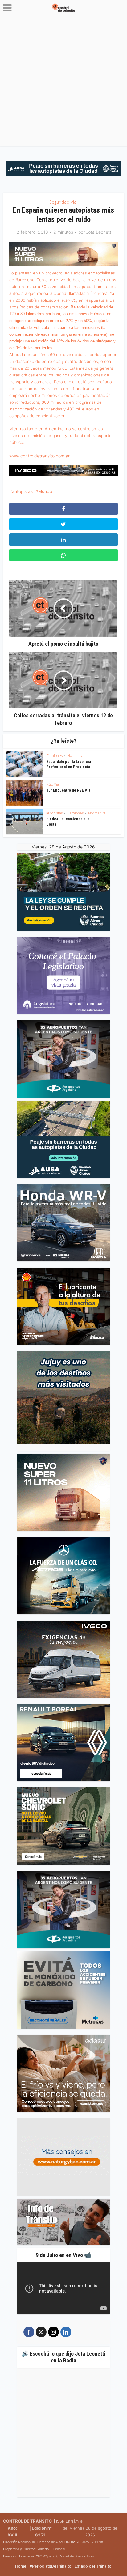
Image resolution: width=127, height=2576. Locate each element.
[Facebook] (29, 2332)
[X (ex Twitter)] (41, 2332)
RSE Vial (53, 784)
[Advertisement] (63, 82)
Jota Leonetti (99, 232)
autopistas (22, 491)
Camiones (54, 756)
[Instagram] (53, 2332)
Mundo (45, 491)
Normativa (76, 756)
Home (21, 2566)
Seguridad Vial (63, 202)
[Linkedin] (66, 2332)
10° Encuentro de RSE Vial (69, 790)
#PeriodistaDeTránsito (51, 2566)
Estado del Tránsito (93, 2566)
